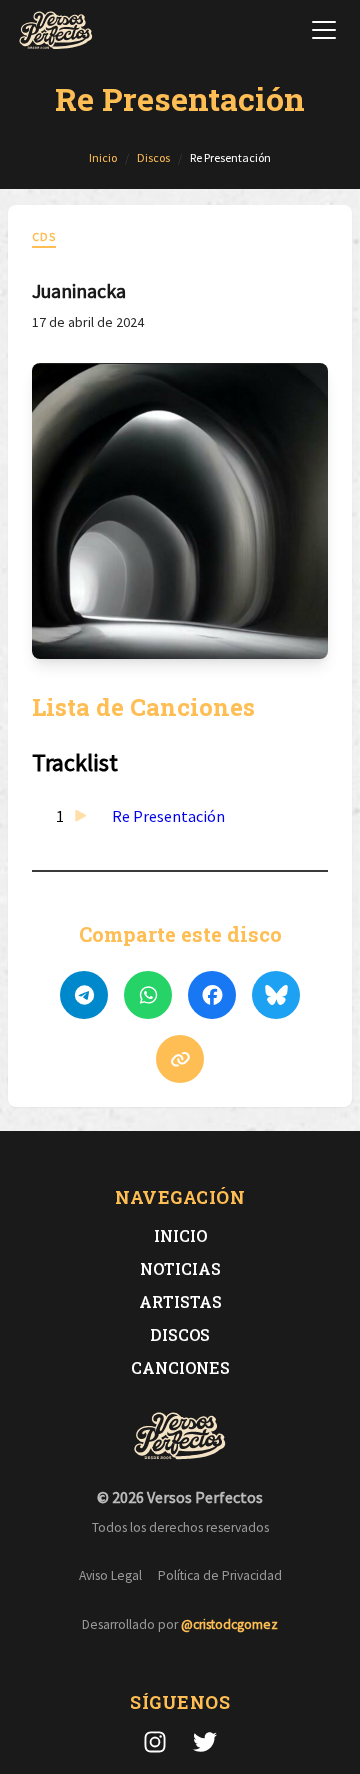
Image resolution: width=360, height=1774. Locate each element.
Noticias (180, 1268)
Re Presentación (168, 816)
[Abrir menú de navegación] (324, 30)
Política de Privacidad (220, 1575)
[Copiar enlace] (180, 1059)
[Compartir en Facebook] (212, 995)
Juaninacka (79, 290)
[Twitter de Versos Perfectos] (205, 1742)
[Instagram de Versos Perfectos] (155, 1742)
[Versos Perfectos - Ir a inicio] (56, 30)
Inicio (180, 1235)
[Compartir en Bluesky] (276, 995)
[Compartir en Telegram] (84, 995)
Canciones (180, 1367)
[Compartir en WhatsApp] (148, 995)
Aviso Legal (110, 1575)
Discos (180, 1334)
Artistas (180, 1301)
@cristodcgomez (229, 1624)
